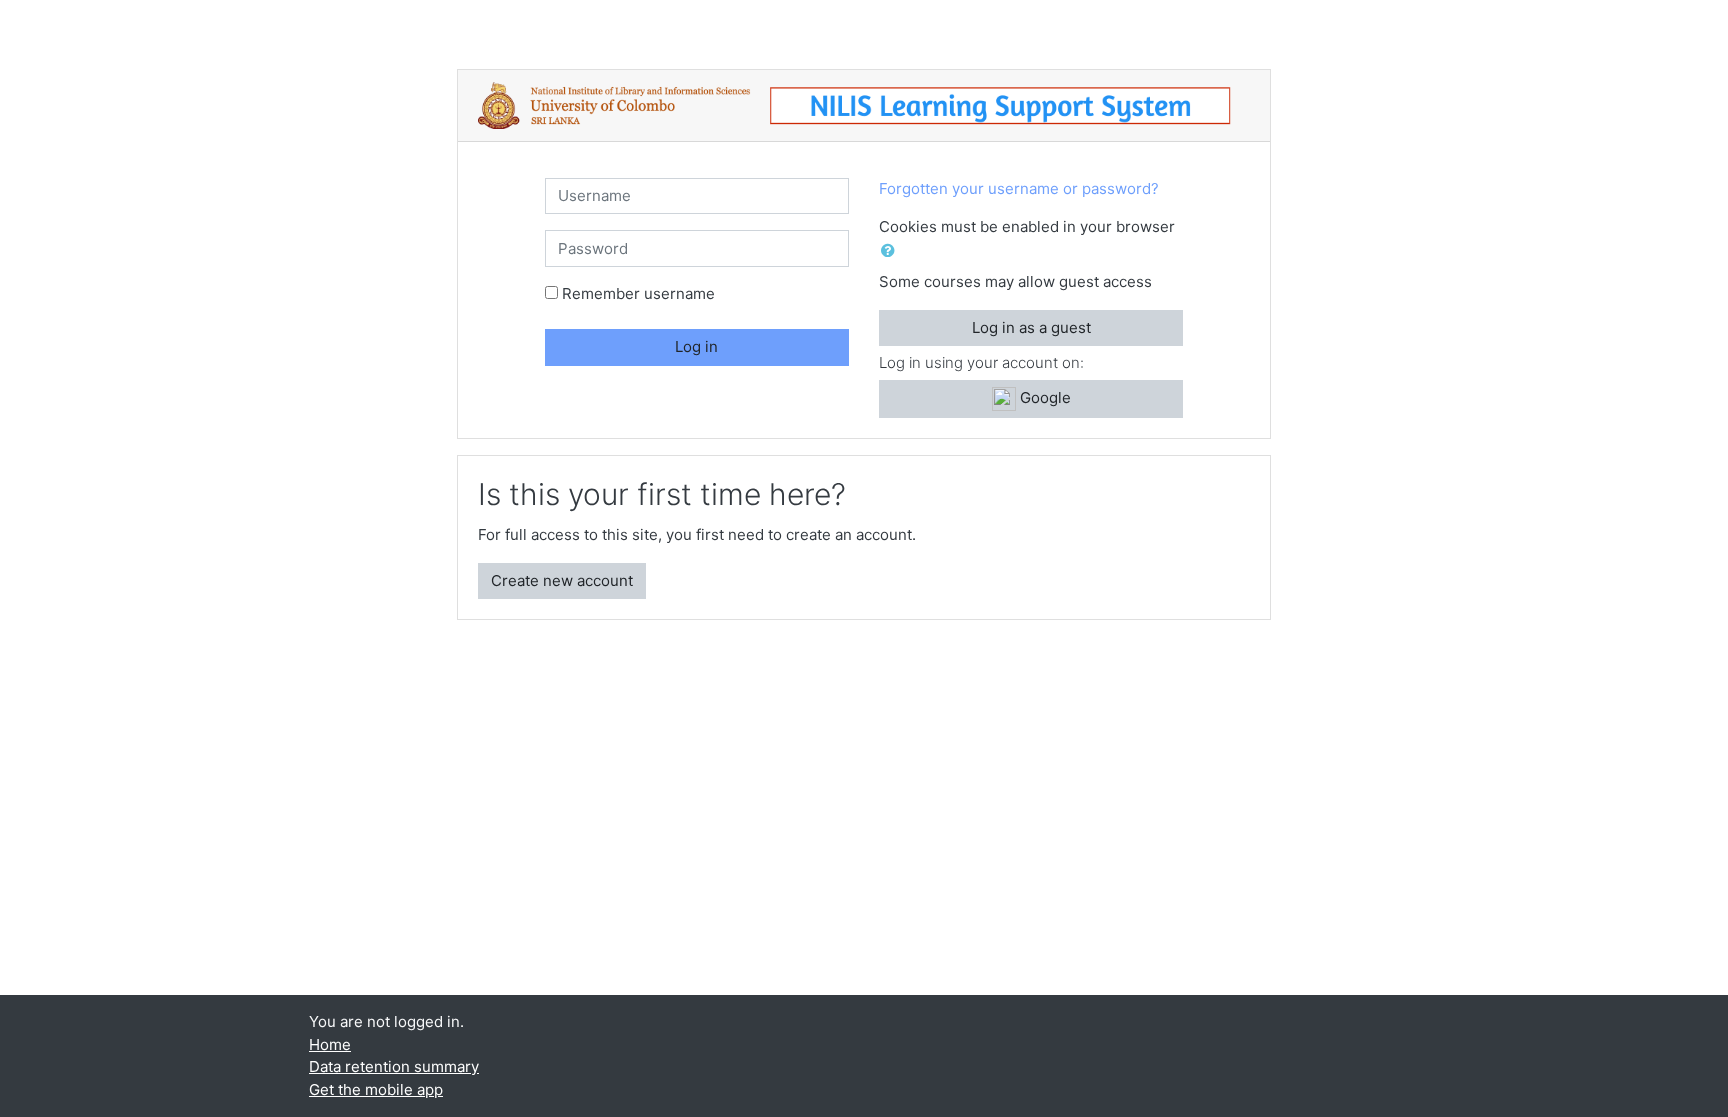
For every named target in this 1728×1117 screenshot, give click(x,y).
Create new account (562, 580)
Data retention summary (394, 1066)
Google (1043, 397)
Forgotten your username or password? (1019, 188)
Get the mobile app (376, 1089)
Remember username (638, 293)
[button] (892, 251)
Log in (696, 346)
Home (330, 1044)
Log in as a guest (1031, 327)
